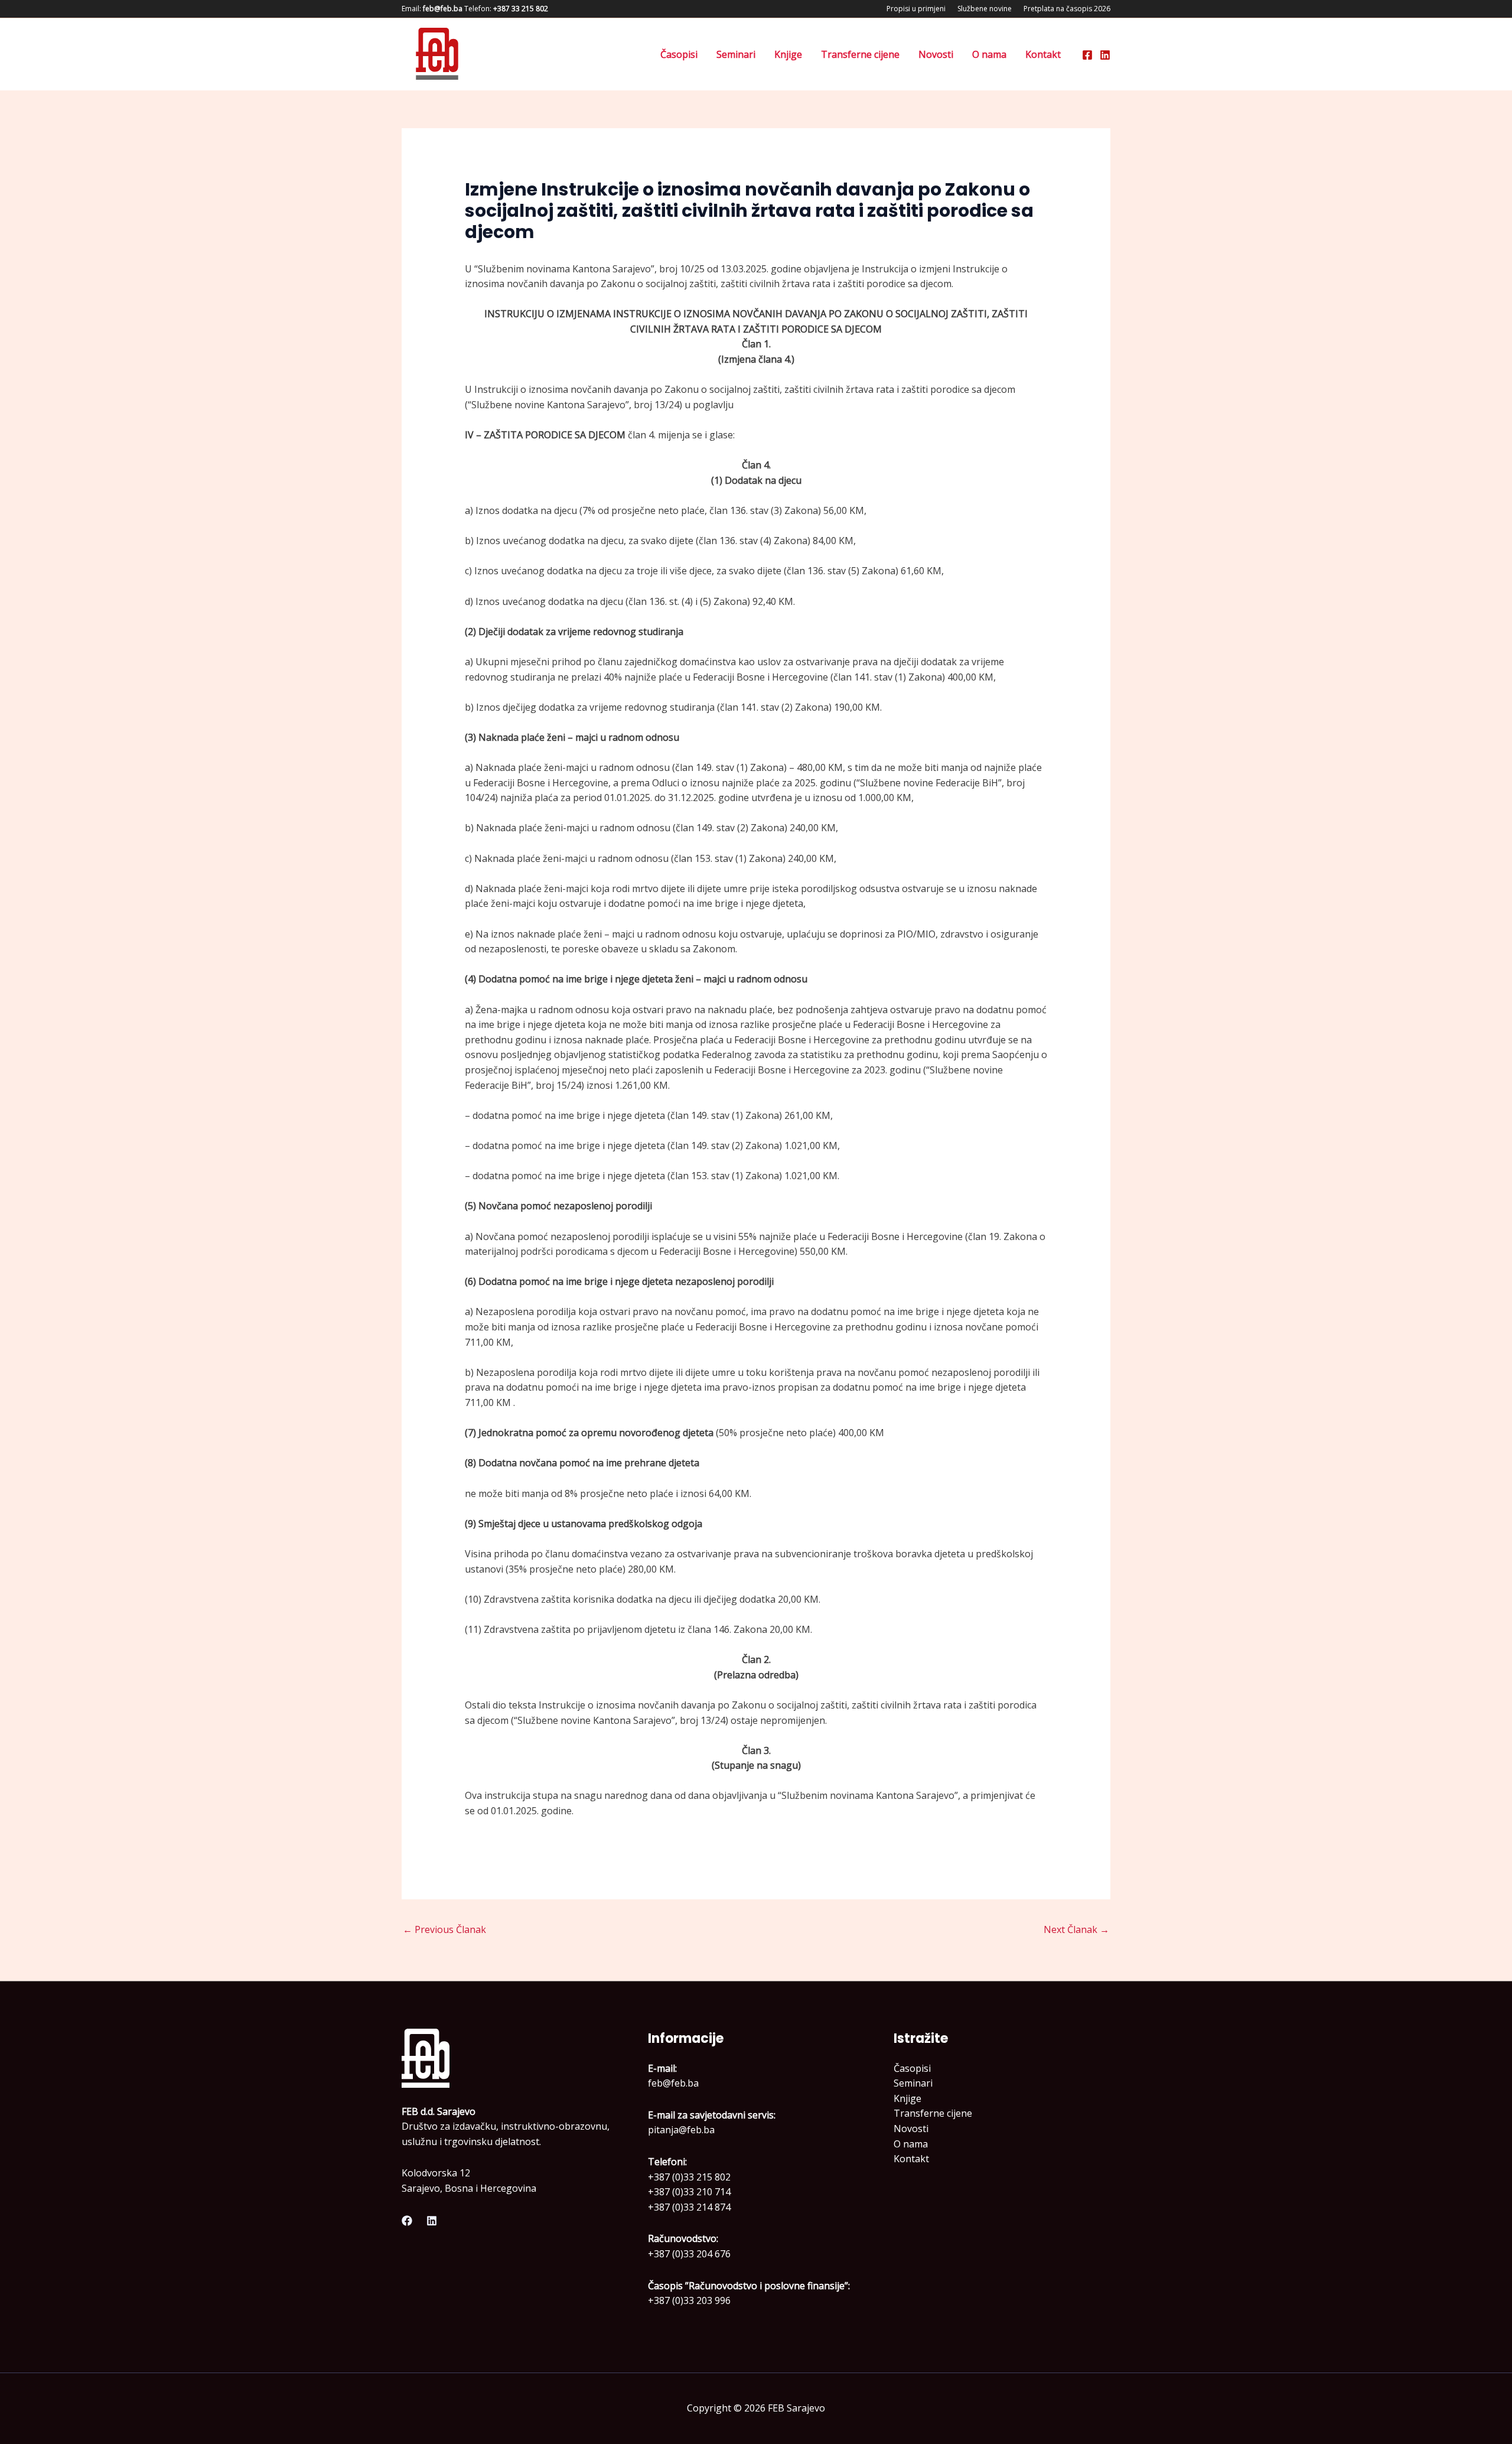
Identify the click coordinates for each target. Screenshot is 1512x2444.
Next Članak (1076, 1929)
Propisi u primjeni (916, 9)
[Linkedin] (1105, 55)
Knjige (788, 54)
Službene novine (985, 9)
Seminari (736, 54)
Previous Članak (444, 1929)
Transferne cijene (860, 54)
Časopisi (679, 54)
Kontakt (1043, 54)
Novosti (936, 54)
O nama (989, 54)
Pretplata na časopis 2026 (1067, 9)
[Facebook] (1087, 55)
